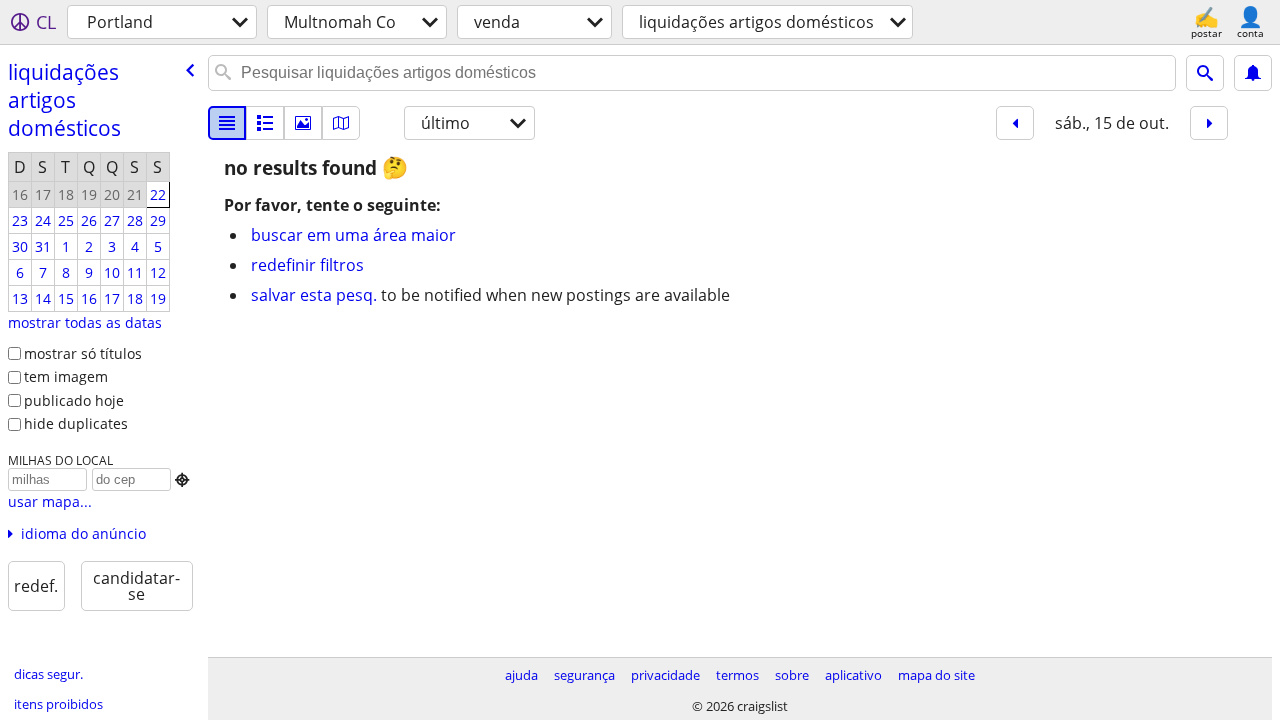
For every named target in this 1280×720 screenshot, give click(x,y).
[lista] (227, 123)
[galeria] (303, 123)
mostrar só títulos (83, 353)
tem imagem (66, 376)
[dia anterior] (1015, 123)
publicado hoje (74, 400)
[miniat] (265, 123)
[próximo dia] (1209, 123)
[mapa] (341, 123)
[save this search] (1253, 73)
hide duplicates (76, 423)
